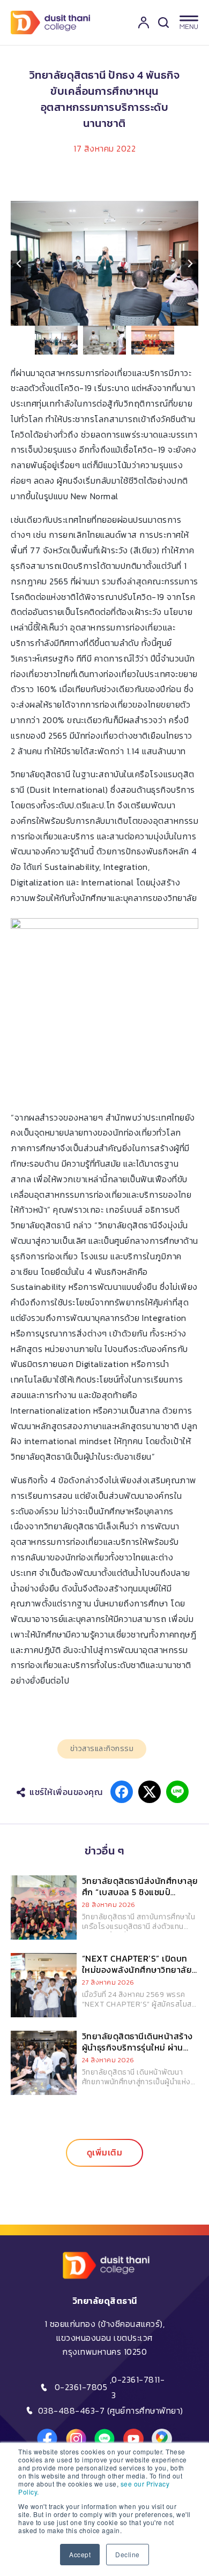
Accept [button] (80, 2554)
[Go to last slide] (19, 264)
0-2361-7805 (81, 2387)
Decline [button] (128, 2554)
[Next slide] (190, 264)
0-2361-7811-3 (138, 2387)
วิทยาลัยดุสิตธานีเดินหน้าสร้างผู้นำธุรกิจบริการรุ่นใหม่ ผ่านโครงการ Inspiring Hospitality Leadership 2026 (140, 2053)
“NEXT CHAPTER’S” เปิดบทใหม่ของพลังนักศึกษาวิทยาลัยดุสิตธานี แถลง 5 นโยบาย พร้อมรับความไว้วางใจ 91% (137, 1975)
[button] (56, 340)
